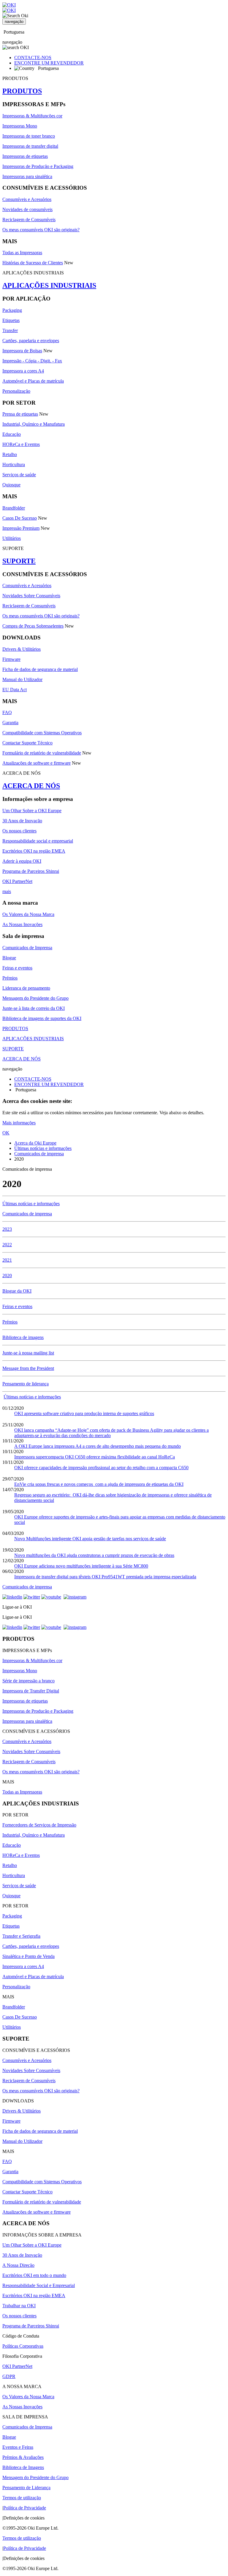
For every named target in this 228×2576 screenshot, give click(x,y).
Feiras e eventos (17, 968)
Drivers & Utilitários (22, 649)
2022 (7, 1245)
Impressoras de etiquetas (25, 156)
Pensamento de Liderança (26, 2488)
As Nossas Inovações (22, 924)
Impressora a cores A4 (23, 371)
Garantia (10, 723)
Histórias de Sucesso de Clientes (33, 263)
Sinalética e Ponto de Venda (28, 1956)
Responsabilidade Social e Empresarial (39, 2285)
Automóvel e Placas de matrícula (33, 381)
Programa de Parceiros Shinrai (31, 871)
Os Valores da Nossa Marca (28, 914)
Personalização (16, 391)
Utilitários (12, 538)
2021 (7, 1260)
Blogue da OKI (17, 1291)
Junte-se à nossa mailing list (28, 1353)
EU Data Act (15, 690)
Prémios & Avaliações (23, 2457)
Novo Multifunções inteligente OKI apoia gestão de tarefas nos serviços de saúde (90, 1539)
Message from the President (28, 1368)
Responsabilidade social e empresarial (38, 841)
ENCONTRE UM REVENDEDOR (49, 63)
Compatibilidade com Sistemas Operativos (42, 733)
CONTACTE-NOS (33, 58)
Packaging (12, 310)
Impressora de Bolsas (22, 351)
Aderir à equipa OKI (22, 861)
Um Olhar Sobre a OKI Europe (32, 811)
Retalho (10, 454)
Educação (12, 434)
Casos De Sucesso (20, 518)
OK (6, 1133)
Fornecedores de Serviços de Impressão (39, 1825)
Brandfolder (14, 508)
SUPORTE (19, 561)
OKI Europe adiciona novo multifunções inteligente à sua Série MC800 (81, 1566)
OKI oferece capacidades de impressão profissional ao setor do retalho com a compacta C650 (101, 1468)
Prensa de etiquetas (20, 414)
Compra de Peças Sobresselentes (33, 626)
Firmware (11, 659)
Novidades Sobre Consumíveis (31, 596)
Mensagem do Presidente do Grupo (35, 998)
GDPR (9, 2376)
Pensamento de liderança (26, 1384)
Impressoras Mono (20, 126)
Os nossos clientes (19, 831)
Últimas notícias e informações (43, 1148)
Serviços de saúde (19, 475)
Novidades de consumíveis (27, 209)
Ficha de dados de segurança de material (40, 669)
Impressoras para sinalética (27, 176)
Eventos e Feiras (18, 2447)
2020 (7, 1276)
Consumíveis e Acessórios (27, 199)
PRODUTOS (22, 91)
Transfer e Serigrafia (21, 1936)
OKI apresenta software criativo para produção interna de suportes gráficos (84, 1413)
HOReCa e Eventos (21, 444)
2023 (7, 1229)
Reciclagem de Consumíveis (29, 220)
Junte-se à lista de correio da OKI (34, 1008)
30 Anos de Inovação (22, 821)
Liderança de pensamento (26, 988)
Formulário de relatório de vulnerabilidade (42, 753)
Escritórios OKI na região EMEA (34, 851)
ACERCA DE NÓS (31, 786)
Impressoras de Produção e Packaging (38, 166)
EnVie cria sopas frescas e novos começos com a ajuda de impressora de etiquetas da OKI (99, 1484)
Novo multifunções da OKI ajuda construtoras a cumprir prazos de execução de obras (94, 1555)
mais (7, 891)
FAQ (7, 712)
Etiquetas (11, 320)
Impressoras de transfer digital (30, 146)
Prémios (10, 978)
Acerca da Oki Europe (35, 1143)
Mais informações (19, 1123)
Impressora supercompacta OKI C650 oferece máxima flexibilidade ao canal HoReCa (95, 1457)
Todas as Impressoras (22, 253)
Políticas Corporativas (23, 2346)
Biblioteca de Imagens (23, 2467)
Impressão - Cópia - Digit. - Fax (32, 361)
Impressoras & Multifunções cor (32, 116)
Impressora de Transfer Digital (31, 1691)
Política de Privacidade (25, 2508)
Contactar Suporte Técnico (27, 743)
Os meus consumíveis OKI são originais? (41, 230)
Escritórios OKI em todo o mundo (34, 2275)
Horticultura (14, 465)
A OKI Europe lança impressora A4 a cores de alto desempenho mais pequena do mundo (98, 1446)
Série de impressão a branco (28, 1681)
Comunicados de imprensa (39, 1154)
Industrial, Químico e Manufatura (34, 424)
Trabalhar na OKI (19, 2306)
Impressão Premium (21, 528)
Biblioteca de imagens (23, 1337)
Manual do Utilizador (22, 679)
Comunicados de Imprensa (27, 948)
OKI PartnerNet (17, 881)
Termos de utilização (22, 2498)
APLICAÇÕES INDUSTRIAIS (49, 285)
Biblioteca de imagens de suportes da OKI (42, 1018)
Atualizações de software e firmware (37, 763)
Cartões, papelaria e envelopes (31, 341)
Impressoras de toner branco (29, 136)
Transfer (10, 330)
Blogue (9, 958)
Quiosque (11, 485)
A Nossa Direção (18, 2265)
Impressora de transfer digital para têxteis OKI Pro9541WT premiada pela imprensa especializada (105, 1577)
